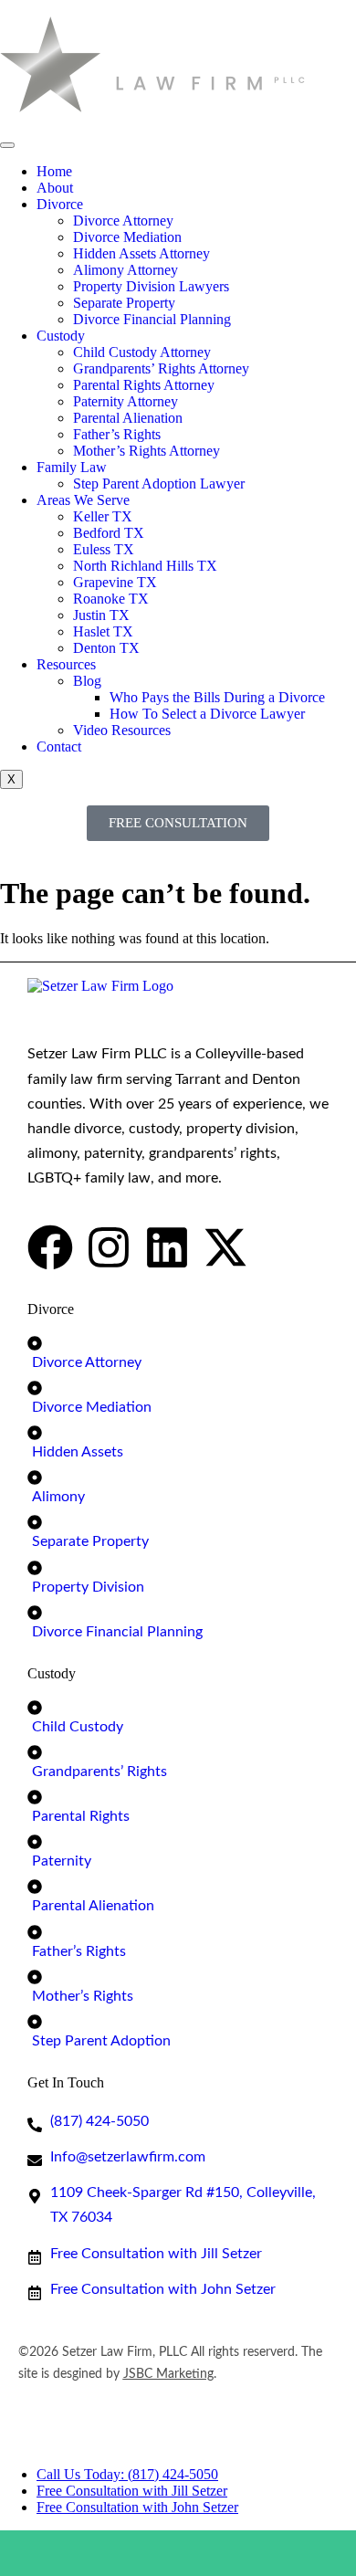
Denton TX (106, 648)
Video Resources (122, 730)
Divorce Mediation (127, 237)
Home (54, 171)
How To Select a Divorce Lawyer (207, 714)
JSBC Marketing (168, 2374)
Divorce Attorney (123, 221)
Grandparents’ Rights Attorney (161, 368)
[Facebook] (50, 1247)
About (55, 188)
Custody (61, 336)
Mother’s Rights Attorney (147, 451)
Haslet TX (103, 631)
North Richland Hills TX (145, 566)
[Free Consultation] (134, 2553)
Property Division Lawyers (151, 286)
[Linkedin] (167, 1247)
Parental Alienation (128, 418)
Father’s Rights (117, 434)
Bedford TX (109, 533)
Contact (59, 747)
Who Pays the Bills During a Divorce (217, 697)
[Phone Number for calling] (45, 2553)
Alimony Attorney (126, 270)
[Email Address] (223, 2553)
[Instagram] (109, 1247)
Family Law (72, 467)
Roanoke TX (111, 599)
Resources (66, 664)
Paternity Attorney (126, 401)
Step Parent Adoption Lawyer (159, 484)
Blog (87, 681)
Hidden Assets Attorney (141, 253)
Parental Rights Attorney (144, 385)
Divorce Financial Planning (152, 319)
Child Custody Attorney (142, 352)
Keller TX (103, 516)
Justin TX (101, 615)
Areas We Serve (83, 500)
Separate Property (124, 303)
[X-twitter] (225, 1247)
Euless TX (104, 549)
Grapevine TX (115, 582)
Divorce (60, 204)
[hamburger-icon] (7, 145)
